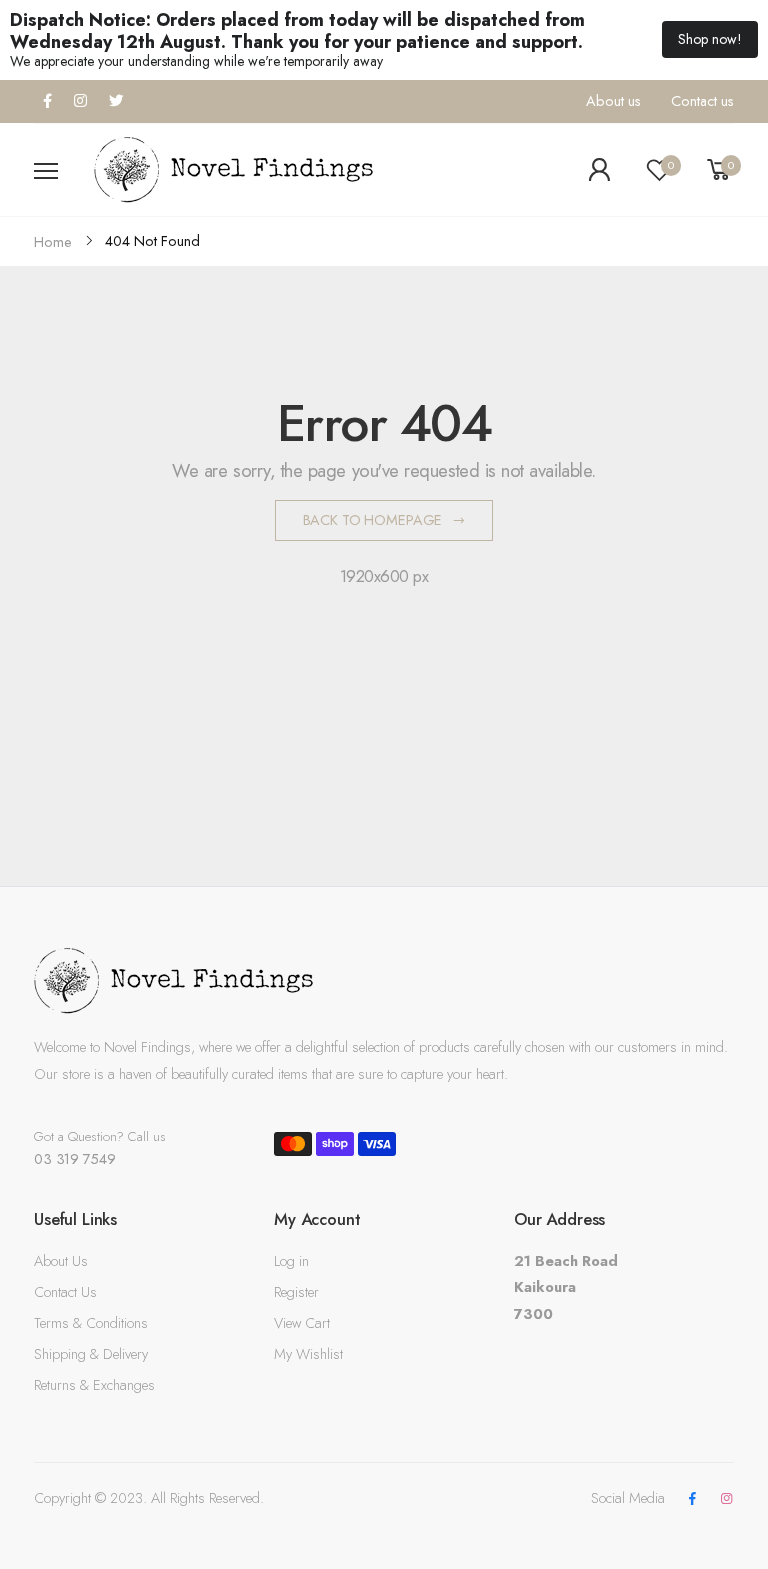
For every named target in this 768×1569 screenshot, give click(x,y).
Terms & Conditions (91, 1323)
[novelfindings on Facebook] (692, 1499)
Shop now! (710, 39)
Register (296, 1292)
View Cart (302, 1323)
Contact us (702, 101)
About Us (61, 1261)
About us (613, 101)
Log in (291, 1261)
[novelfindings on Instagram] (727, 1499)
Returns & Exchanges (94, 1385)
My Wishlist (308, 1354)
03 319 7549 (74, 1159)
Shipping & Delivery (91, 1354)
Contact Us (65, 1292)
